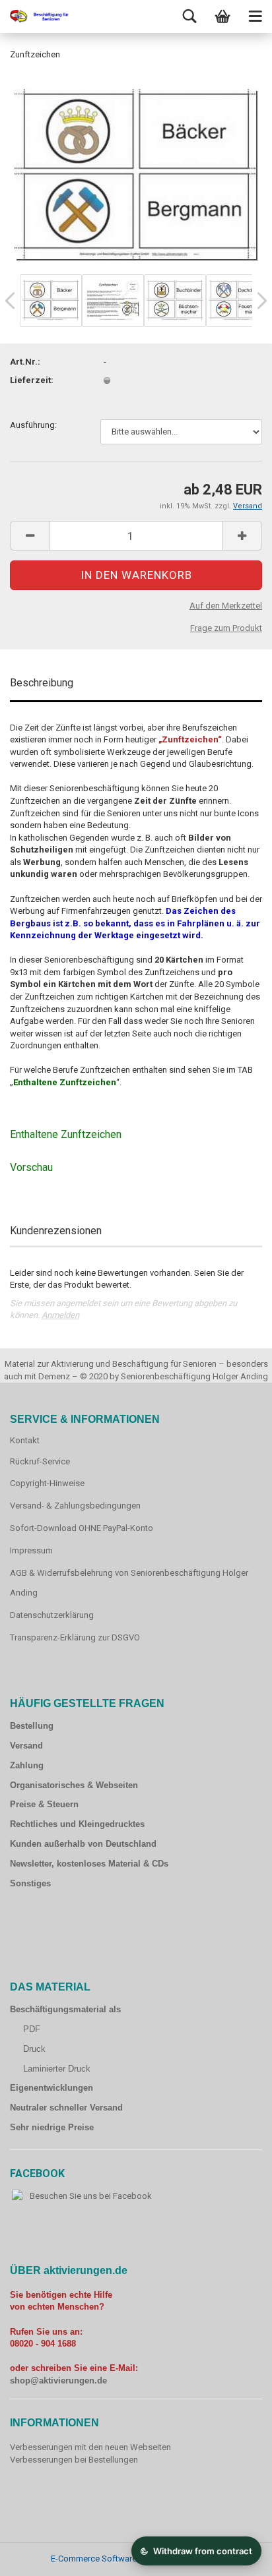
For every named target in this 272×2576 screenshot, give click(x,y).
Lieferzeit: (32, 380)
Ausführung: (33, 425)
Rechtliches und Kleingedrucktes (77, 1824)
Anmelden (60, 1315)
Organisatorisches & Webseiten (74, 1785)
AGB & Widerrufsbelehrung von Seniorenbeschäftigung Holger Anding (129, 1583)
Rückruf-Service (40, 1461)
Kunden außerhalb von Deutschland (83, 1844)
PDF (32, 2029)
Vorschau (31, 1167)
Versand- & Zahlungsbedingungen (75, 1506)
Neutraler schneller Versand (66, 2108)
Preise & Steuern (44, 1804)
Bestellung (32, 1726)
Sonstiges (30, 1883)
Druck (34, 2049)
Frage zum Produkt (226, 628)
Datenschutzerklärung (52, 1615)
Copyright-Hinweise (47, 1483)
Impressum (31, 1550)
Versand (26, 1746)
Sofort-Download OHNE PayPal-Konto (82, 1528)
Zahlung (27, 1765)
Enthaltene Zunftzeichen (66, 1134)
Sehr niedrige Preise (52, 2127)
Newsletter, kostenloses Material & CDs (89, 1864)
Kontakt (25, 1440)
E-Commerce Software (94, 2559)
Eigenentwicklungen (51, 2088)
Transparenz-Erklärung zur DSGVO (75, 1637)
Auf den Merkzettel (226, 606)
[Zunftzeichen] (136, 171)
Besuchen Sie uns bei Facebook (91, 2196)
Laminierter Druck (57, 2069)
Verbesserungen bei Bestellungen (74, 2460)
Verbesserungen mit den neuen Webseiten (90, 2447)
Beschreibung (42, 683)
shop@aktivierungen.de (58, 2381)
